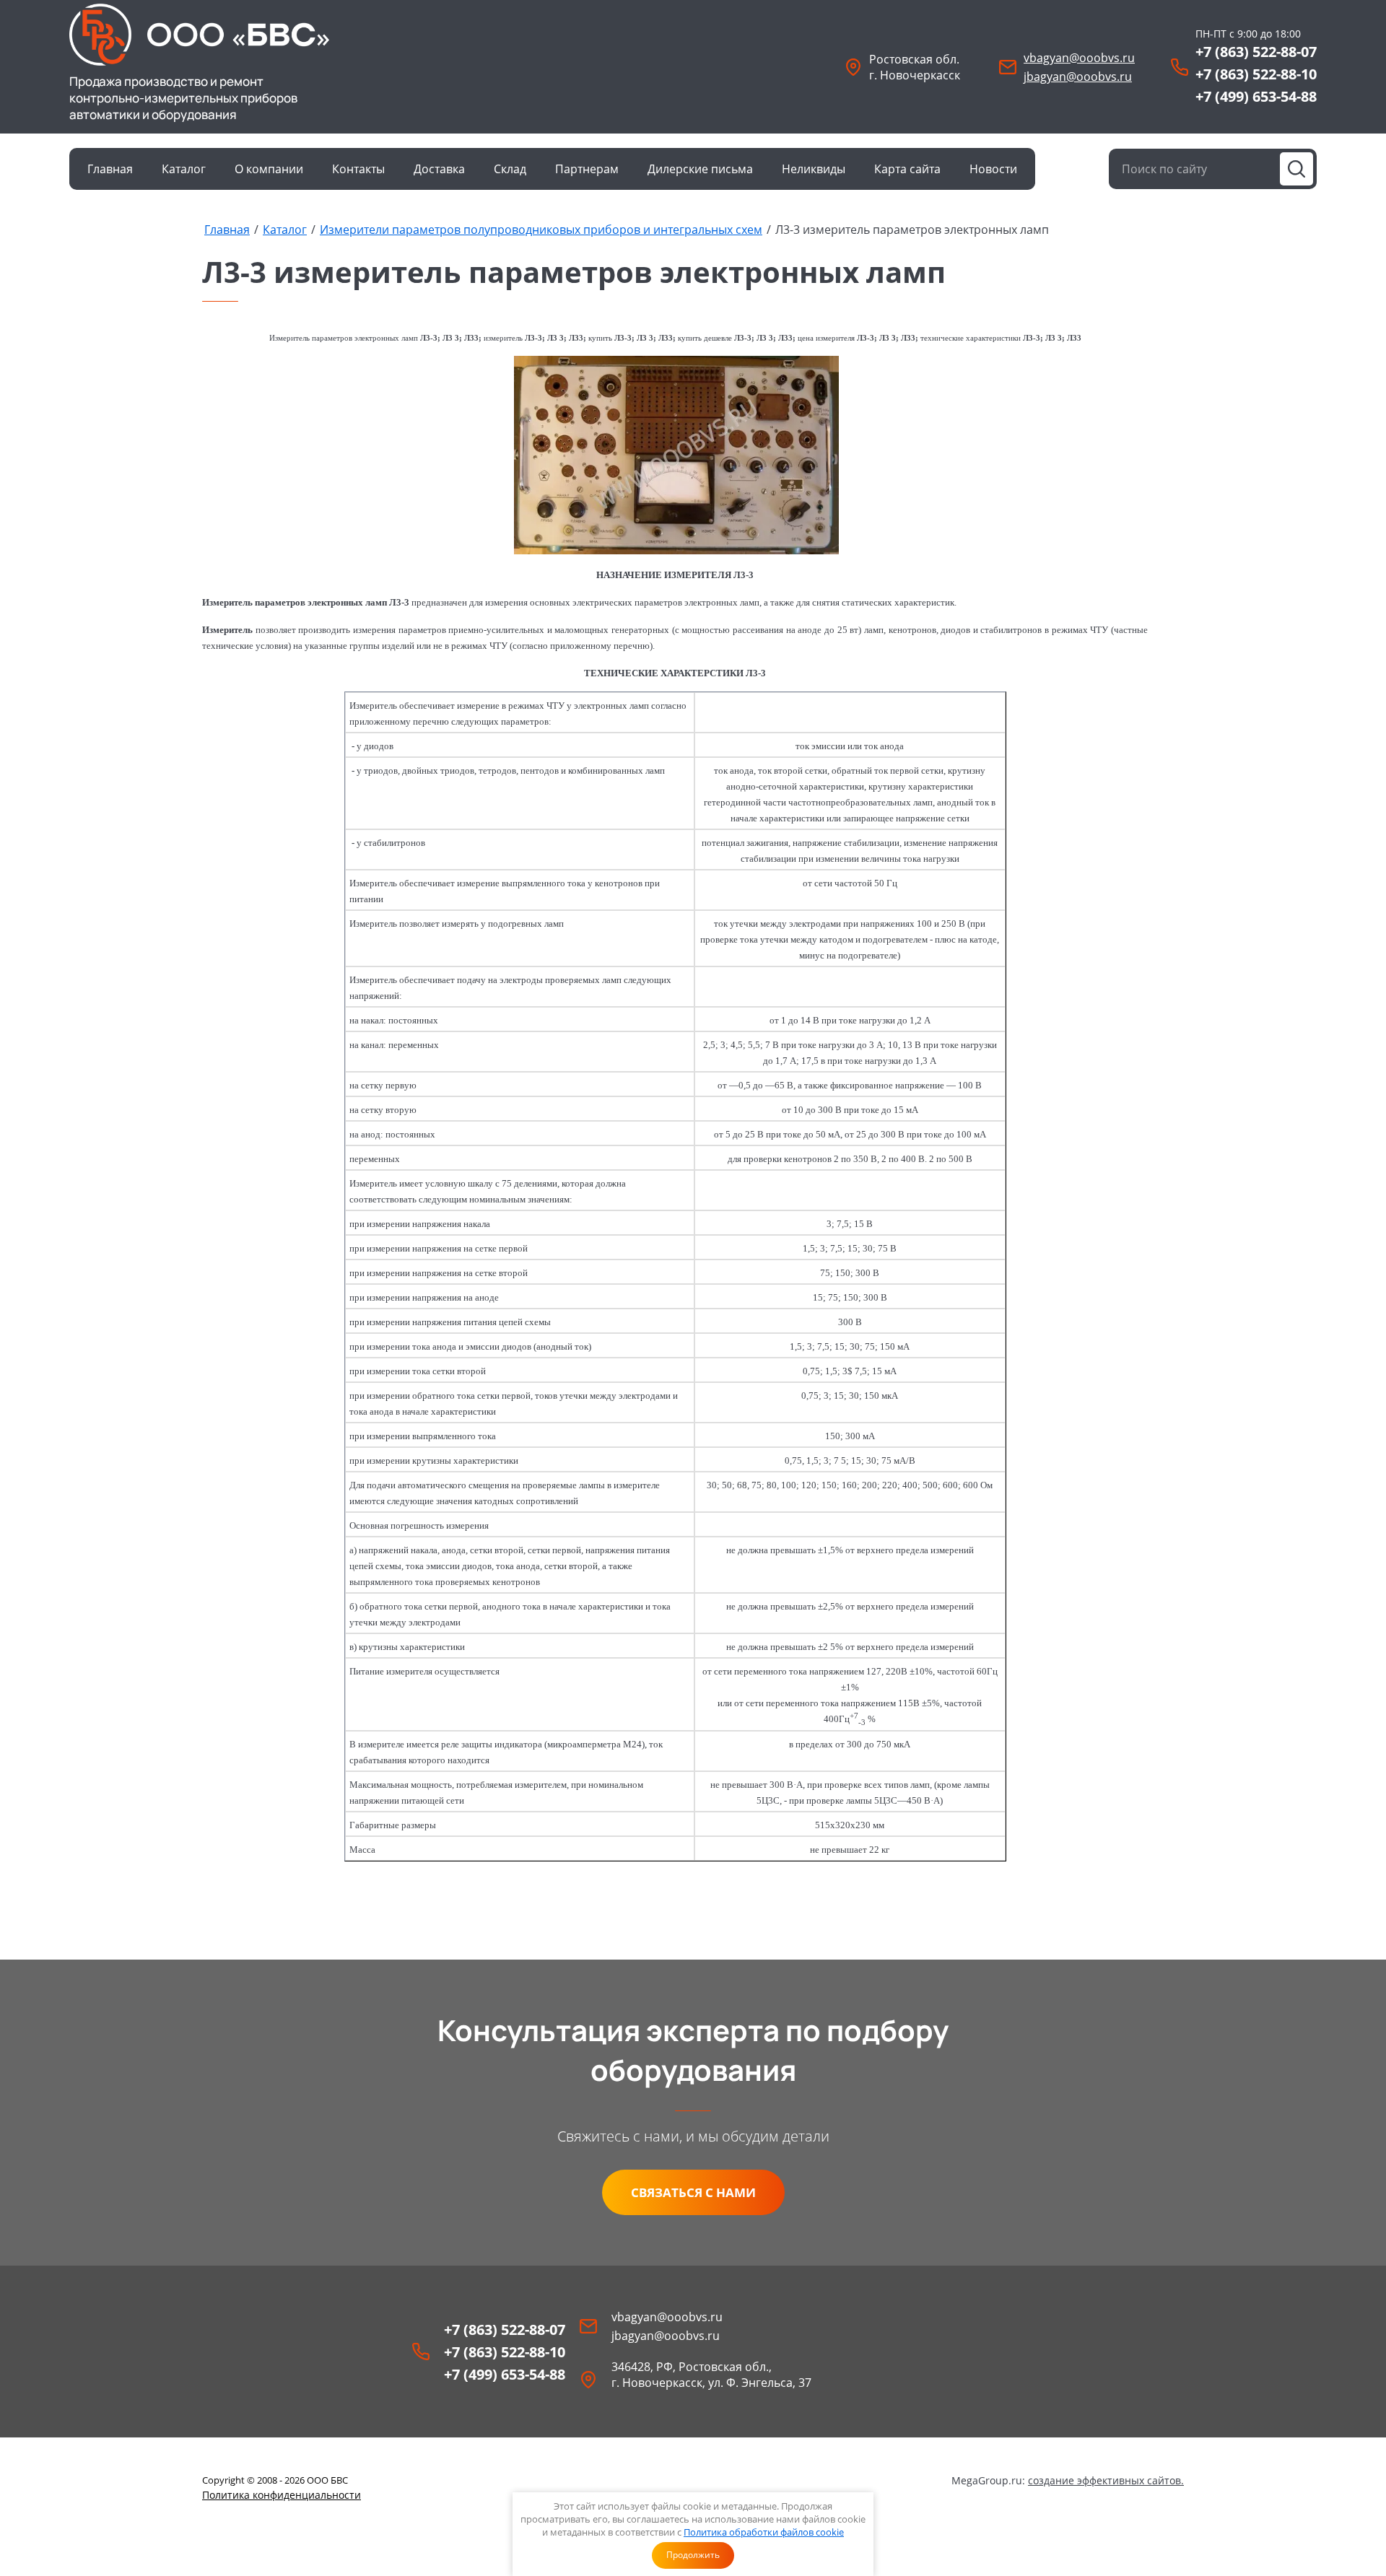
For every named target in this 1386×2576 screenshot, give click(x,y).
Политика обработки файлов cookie (764, 2532)
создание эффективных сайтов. (1106, 2480)
